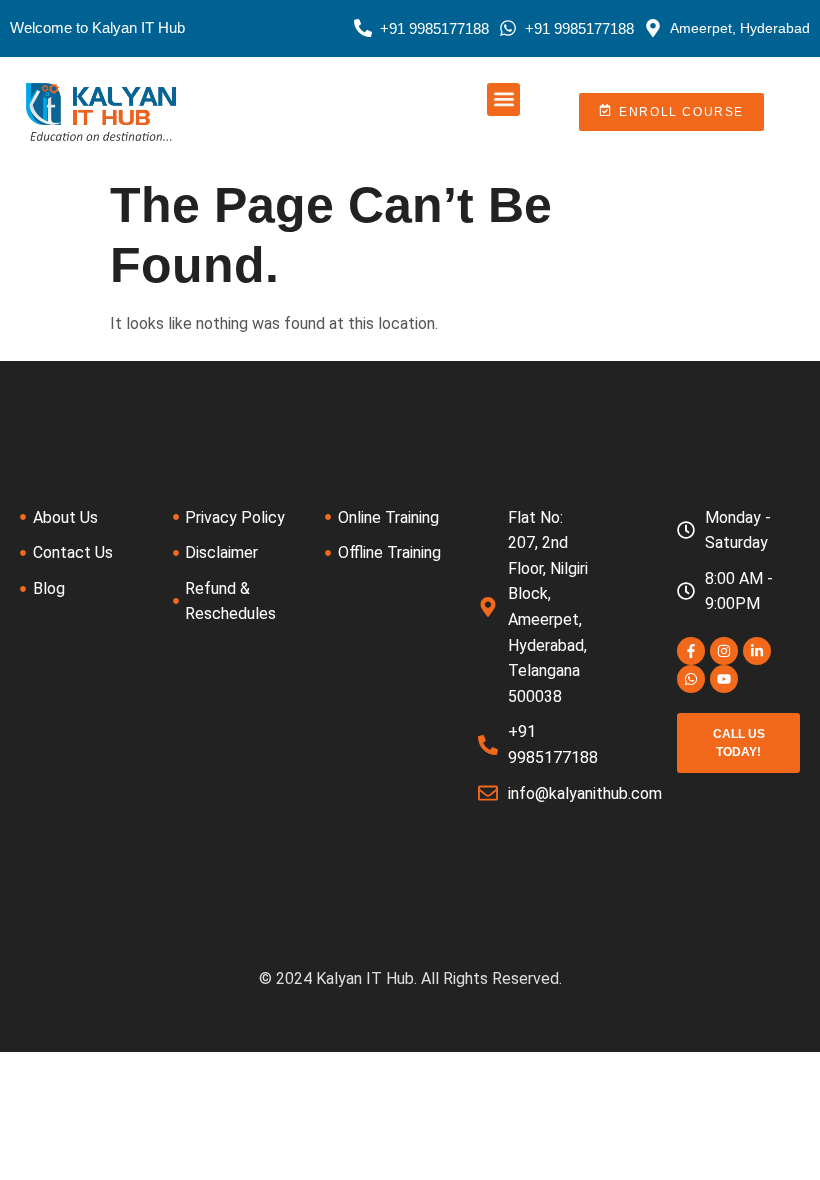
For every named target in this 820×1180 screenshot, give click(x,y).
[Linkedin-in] (757, 651)
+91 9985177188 (434, 28)
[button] (503, 99)
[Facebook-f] (691, 651)
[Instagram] (724, 651)
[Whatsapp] (691, 679)
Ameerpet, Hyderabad (740, 28)
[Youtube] (724, 679)
